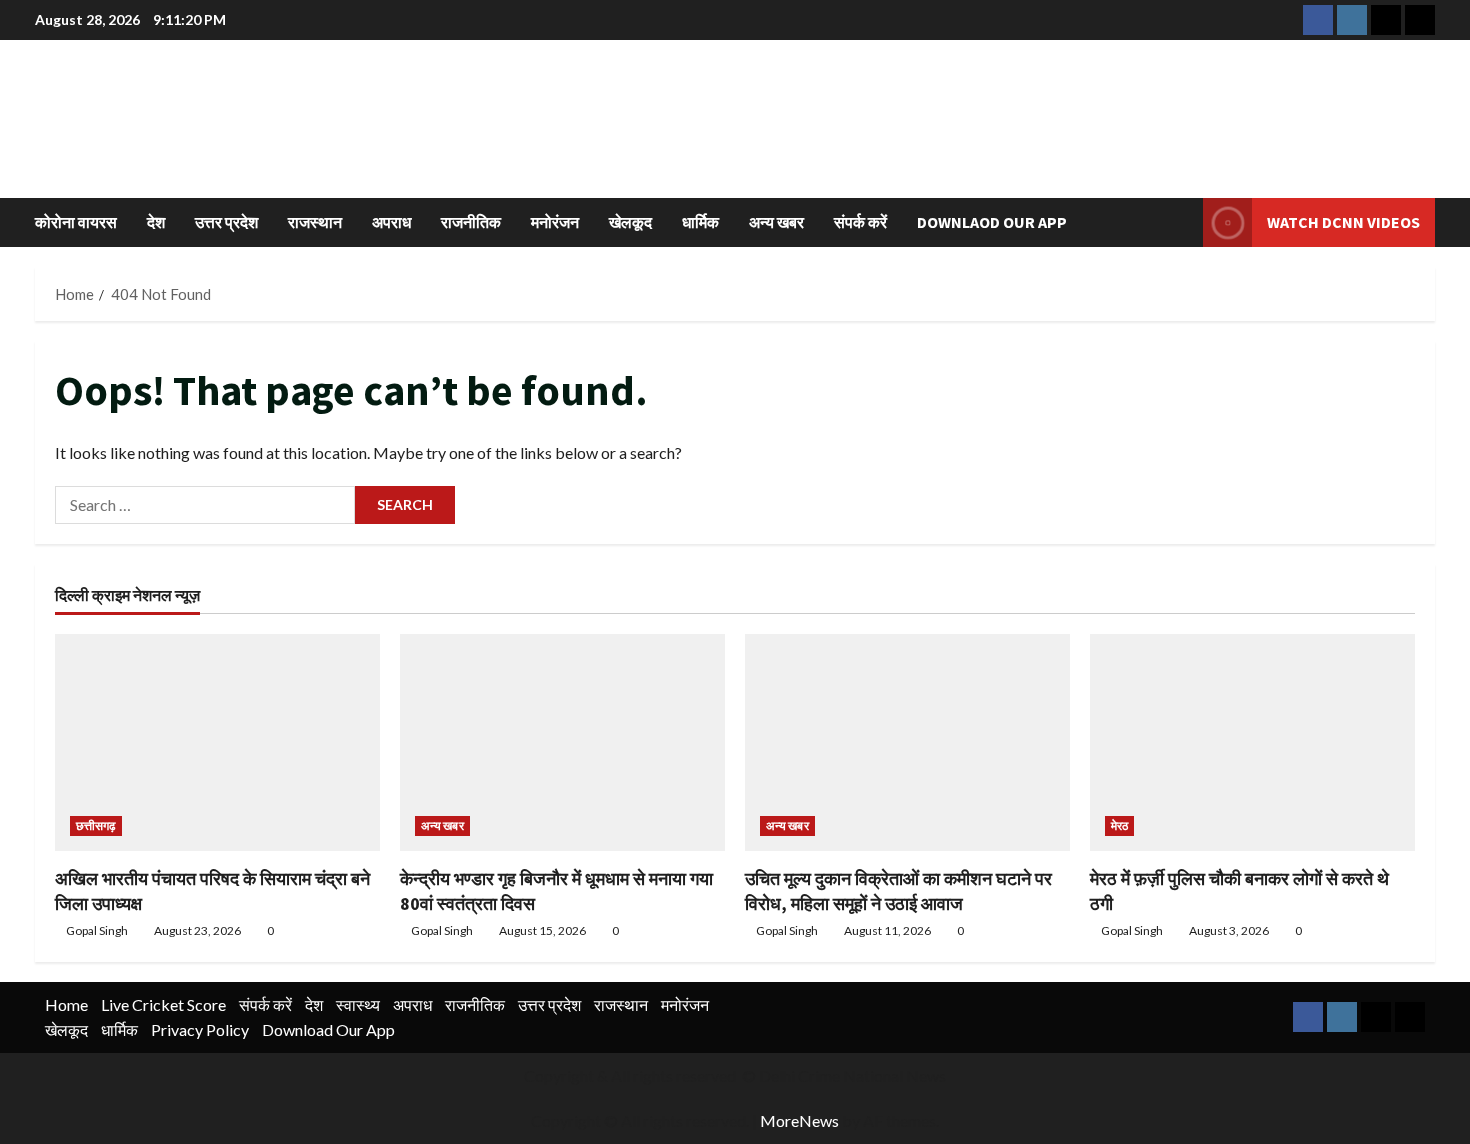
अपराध (391, 222)
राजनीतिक (471, 222)
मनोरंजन (555, 222)
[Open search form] (1182, 222)
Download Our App (328, 1029)
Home (66, 1004)
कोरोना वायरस (76, 222)
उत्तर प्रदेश (226, 222)
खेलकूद (630, 222)
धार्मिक (700, 222)
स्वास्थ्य (358, 1004)
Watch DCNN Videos (1343, 222)
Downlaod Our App (992, 222)
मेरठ (1119, 825)
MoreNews (799, 1120)
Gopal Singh (97, 930)
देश (156, 222)
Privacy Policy (200, 1029)
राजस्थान (315, 222)
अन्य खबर (776, 222)
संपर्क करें (860, 222)
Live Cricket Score (163, 1004)
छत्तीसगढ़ (96, 825)
